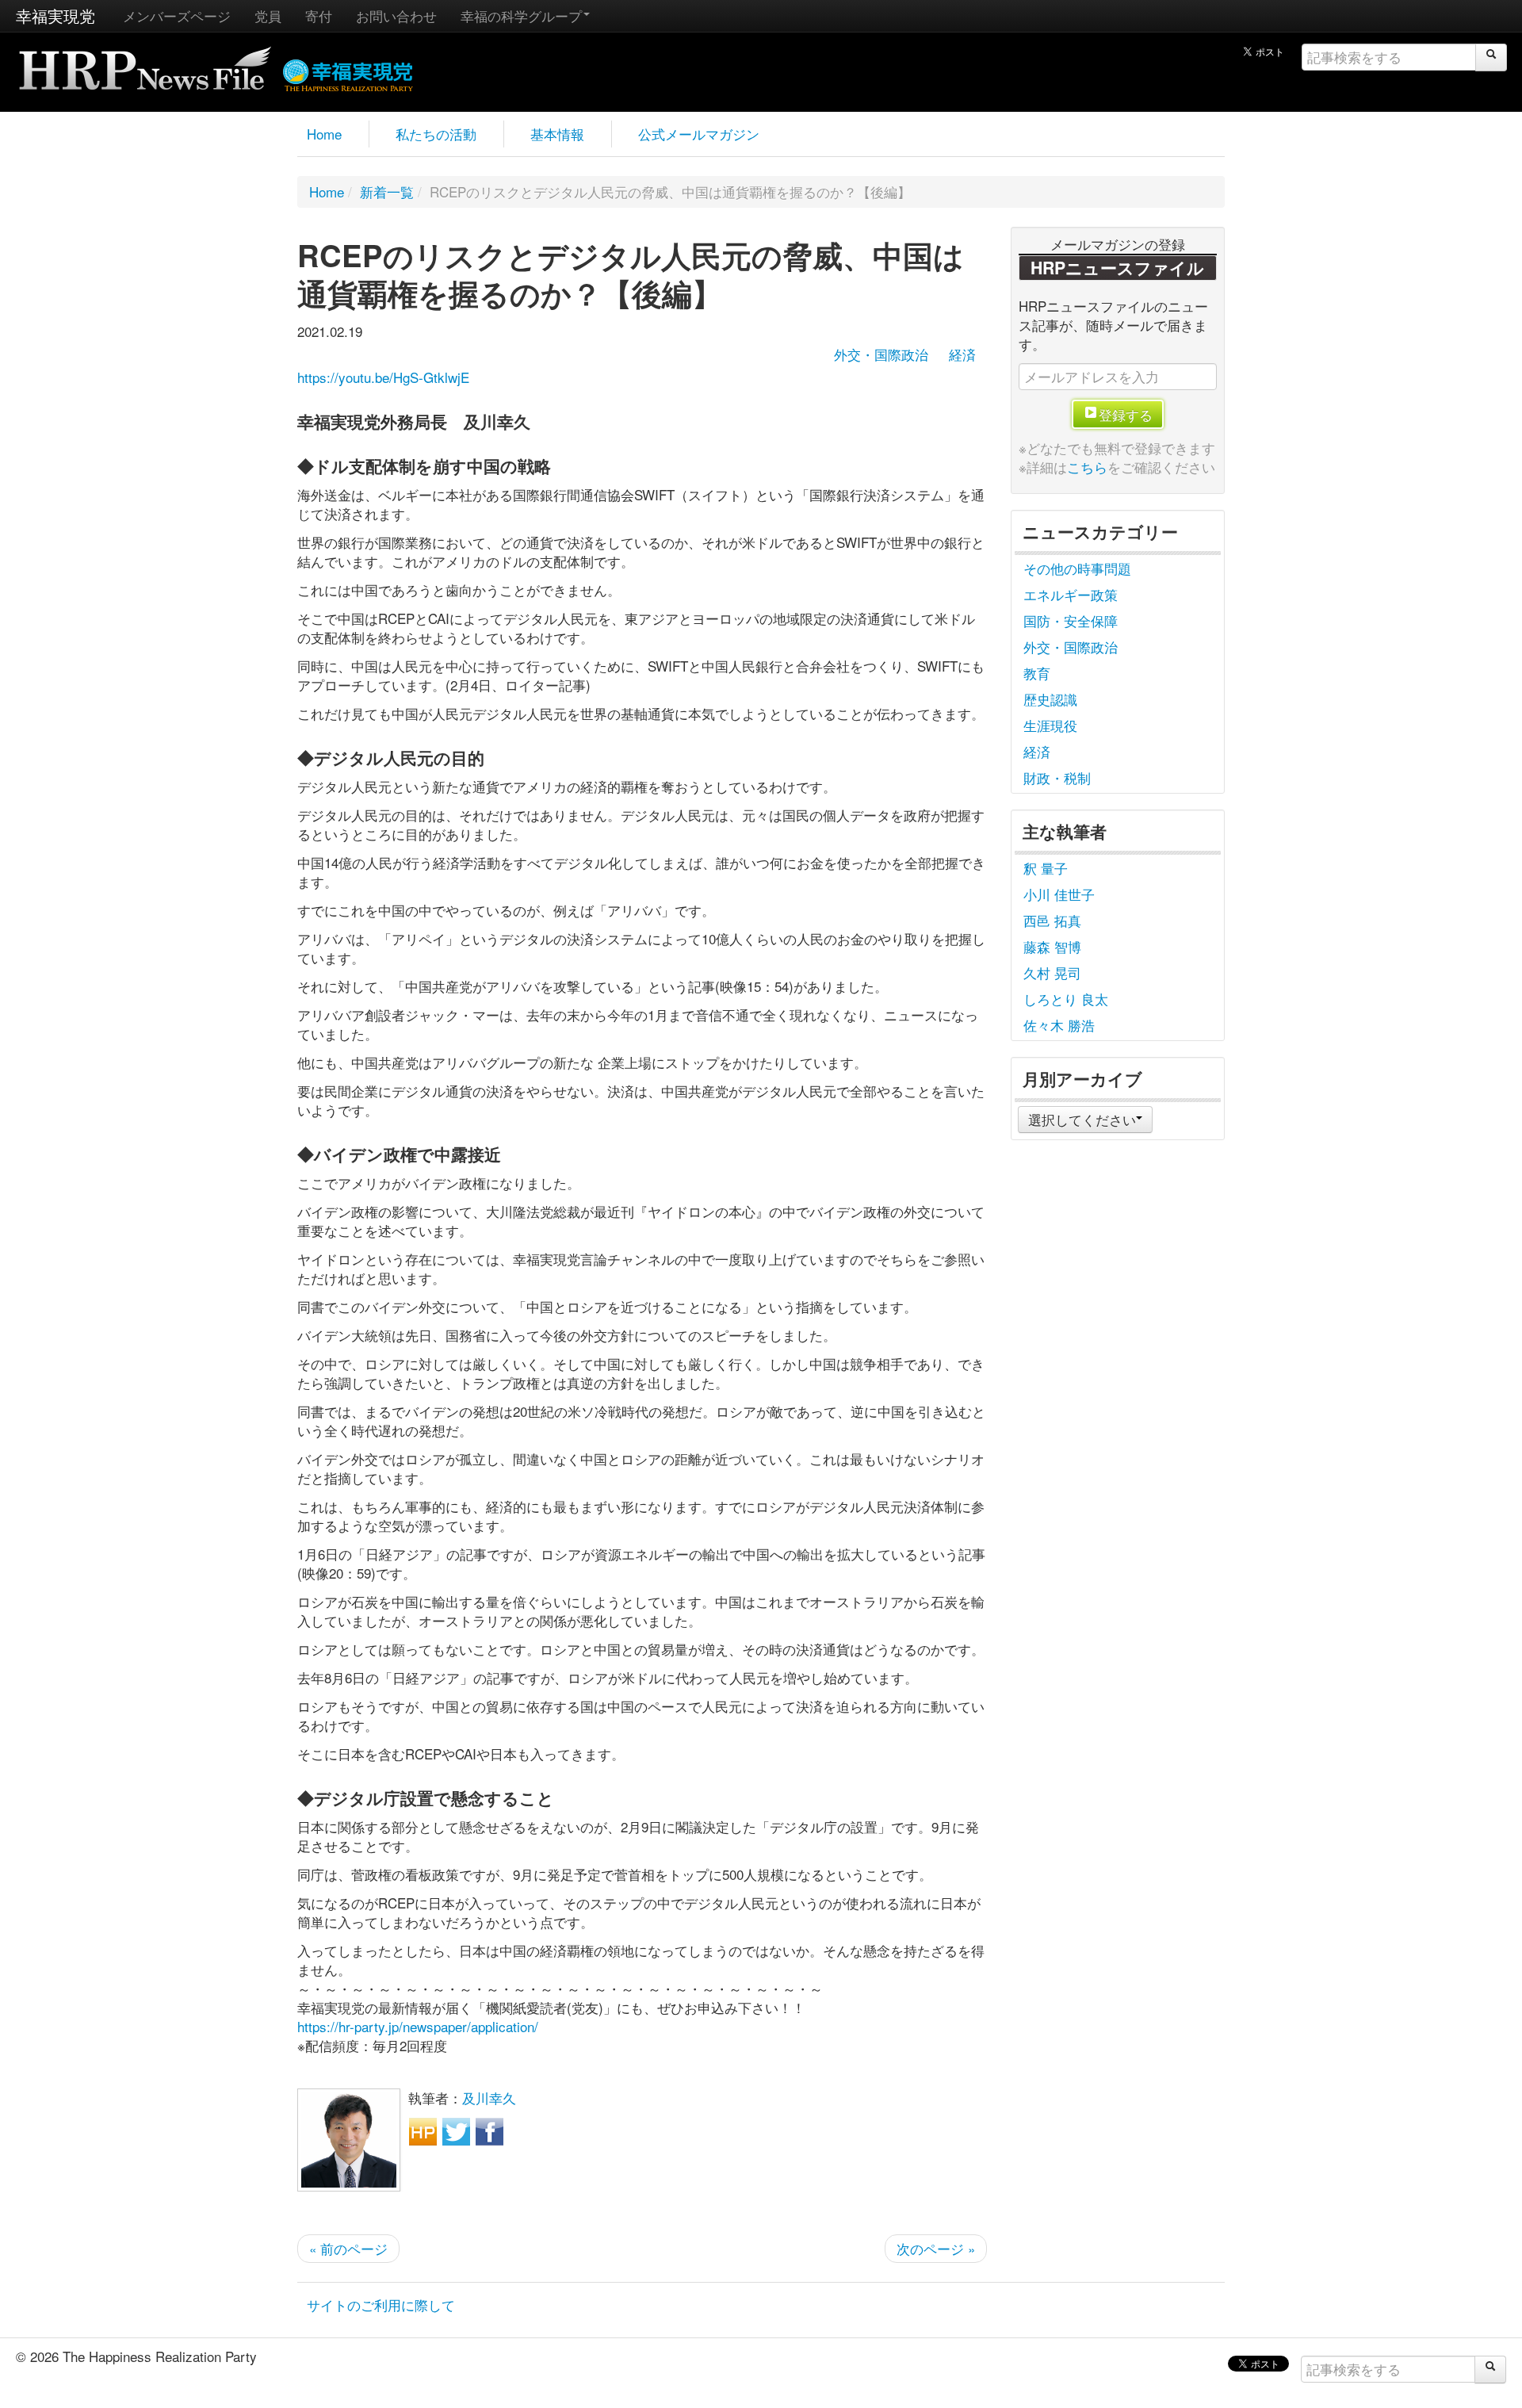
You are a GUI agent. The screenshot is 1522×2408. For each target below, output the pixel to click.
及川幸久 (489, 2098)
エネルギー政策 (1071, 594)
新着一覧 (387, 191)
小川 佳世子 (1059, 894)
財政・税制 (1057, 777)
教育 (1037, 673)
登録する (1126, 414)
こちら (1087, 467)
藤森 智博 (1052, 946)
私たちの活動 (436, 134)
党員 (268, 15)
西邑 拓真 (1052, 920)
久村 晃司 (1052, 972)
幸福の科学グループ (521, 15)
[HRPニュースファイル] (145, 63)
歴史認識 (1050, 699)
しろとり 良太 (1066, 999)
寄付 (319, 15)
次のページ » (936, 2248)
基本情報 (557, 134)
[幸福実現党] (348, 73)
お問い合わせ (396, 15)
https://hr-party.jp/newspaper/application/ (418, 2026)
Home (324, 134)
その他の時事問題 (1077, 568)
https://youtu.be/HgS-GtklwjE (383, 377)
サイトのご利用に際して (381, 2305)
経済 (962, 354)
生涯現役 (1050, 725)
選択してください (1082, 1119)
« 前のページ (348, 2248)
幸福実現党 (55, 15)
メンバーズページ (177, 15)
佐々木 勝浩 (1059, 1025)
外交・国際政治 (881, 354)
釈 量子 (1046, 868)
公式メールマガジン (699, 134)
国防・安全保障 (1071, 620)
